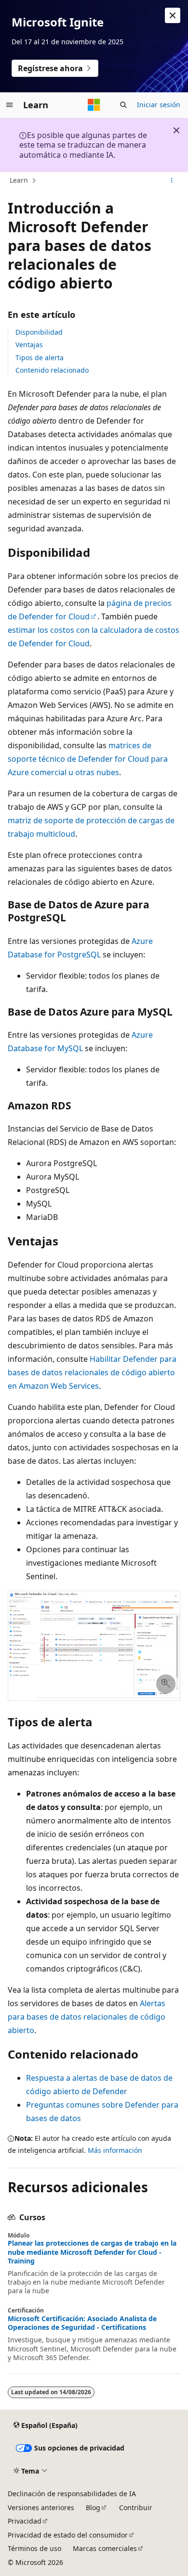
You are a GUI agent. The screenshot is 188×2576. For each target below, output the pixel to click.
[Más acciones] (172, 181)
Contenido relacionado (52, 370)
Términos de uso (34, 2548)
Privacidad (25, 2521)
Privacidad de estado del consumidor (68, 2535)
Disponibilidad (39, 332)
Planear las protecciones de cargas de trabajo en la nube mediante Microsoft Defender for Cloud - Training (92, 2252)
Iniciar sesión (159, 105)
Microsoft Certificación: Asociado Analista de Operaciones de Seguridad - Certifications (82, 2323)
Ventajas (29, 345)
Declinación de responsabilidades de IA (72, 2494)
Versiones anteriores (41, 2507)
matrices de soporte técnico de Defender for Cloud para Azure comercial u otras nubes (88, 759)
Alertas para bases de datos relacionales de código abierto (87, 2017)
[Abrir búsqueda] (123, 105)
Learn (19, 180)
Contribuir (136, 2507)
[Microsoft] (94, 105)
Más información (115, 2150)
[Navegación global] (10, 105)
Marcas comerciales (105, 2548)
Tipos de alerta (40, 358)
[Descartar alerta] (173, 15)
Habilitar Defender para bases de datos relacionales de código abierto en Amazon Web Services (92, 1372)
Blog (93, 2507)
